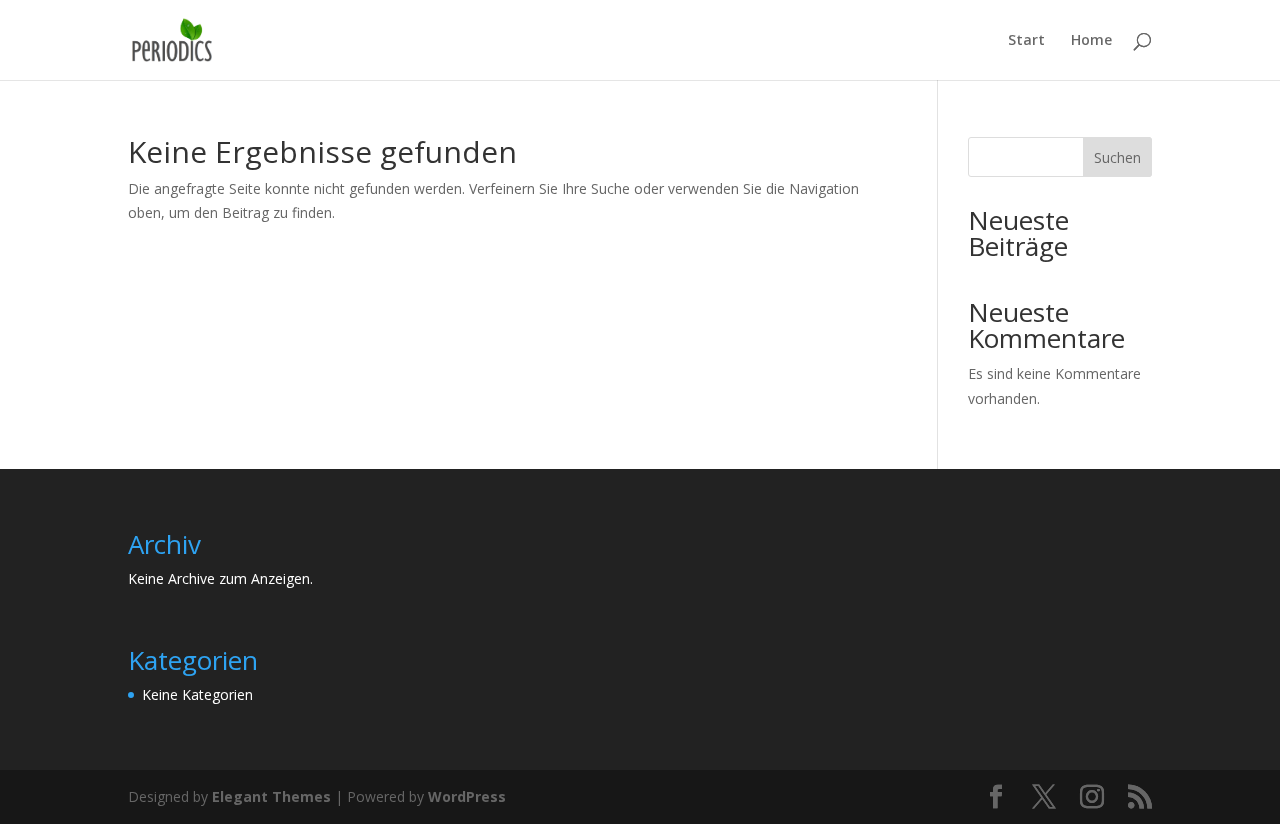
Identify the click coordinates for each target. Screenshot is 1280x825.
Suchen (1117, 157)
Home (1091, 41)
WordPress (467, 796)
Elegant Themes (271, 796)
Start (1026, 41)
